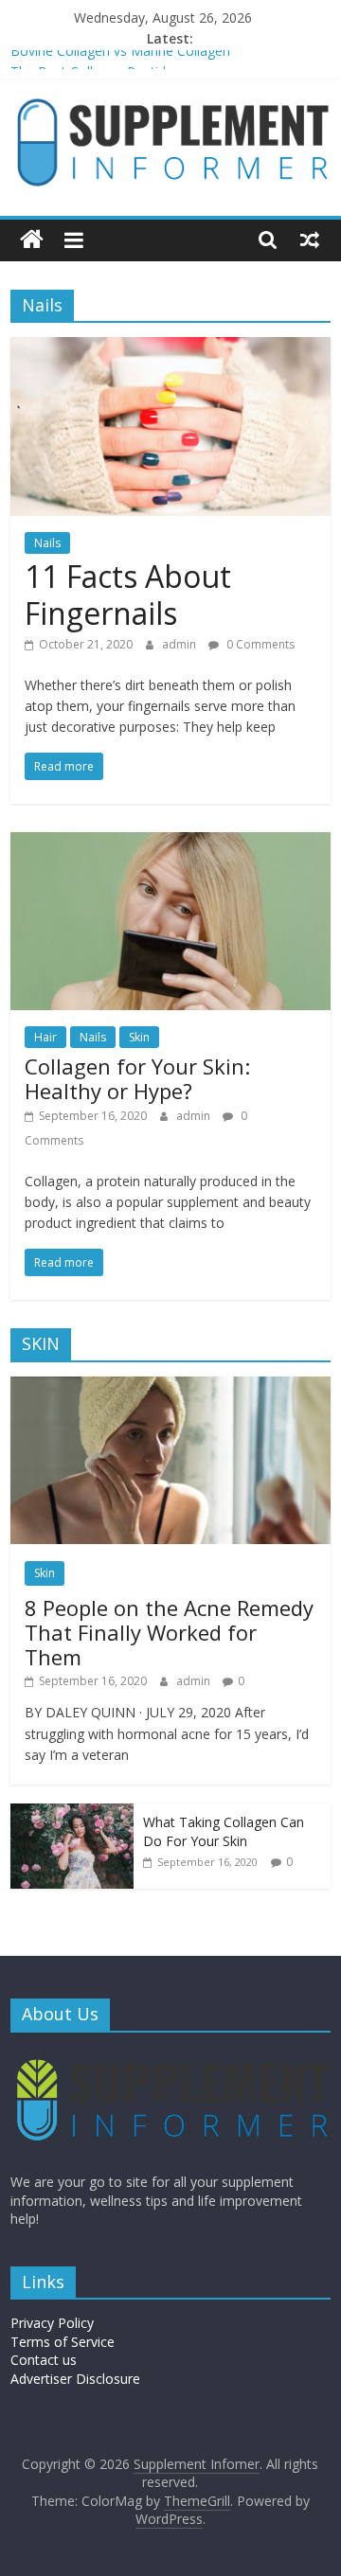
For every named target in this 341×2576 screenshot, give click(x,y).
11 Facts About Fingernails (128, 594)
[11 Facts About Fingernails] (170, 348)
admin (180, 644)
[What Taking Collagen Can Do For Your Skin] (72, 1813)
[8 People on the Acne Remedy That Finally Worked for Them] (170, 1386)
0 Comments (259, 644)
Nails (47, 543)
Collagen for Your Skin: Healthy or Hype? (137, 1078)
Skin (139, 1037)
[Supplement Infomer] (32, 240)
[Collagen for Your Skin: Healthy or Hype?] (170, 844)
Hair (45, 1037)
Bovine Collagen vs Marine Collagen (120, 60)
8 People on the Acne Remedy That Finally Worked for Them (169, 1633)
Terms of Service (63, 2342)
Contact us (44, 2360)
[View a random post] (310, 240)
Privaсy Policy (52, 2323)
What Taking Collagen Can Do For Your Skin (224, 1831)
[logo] (170, 2056)
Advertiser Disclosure (75, 2379)
